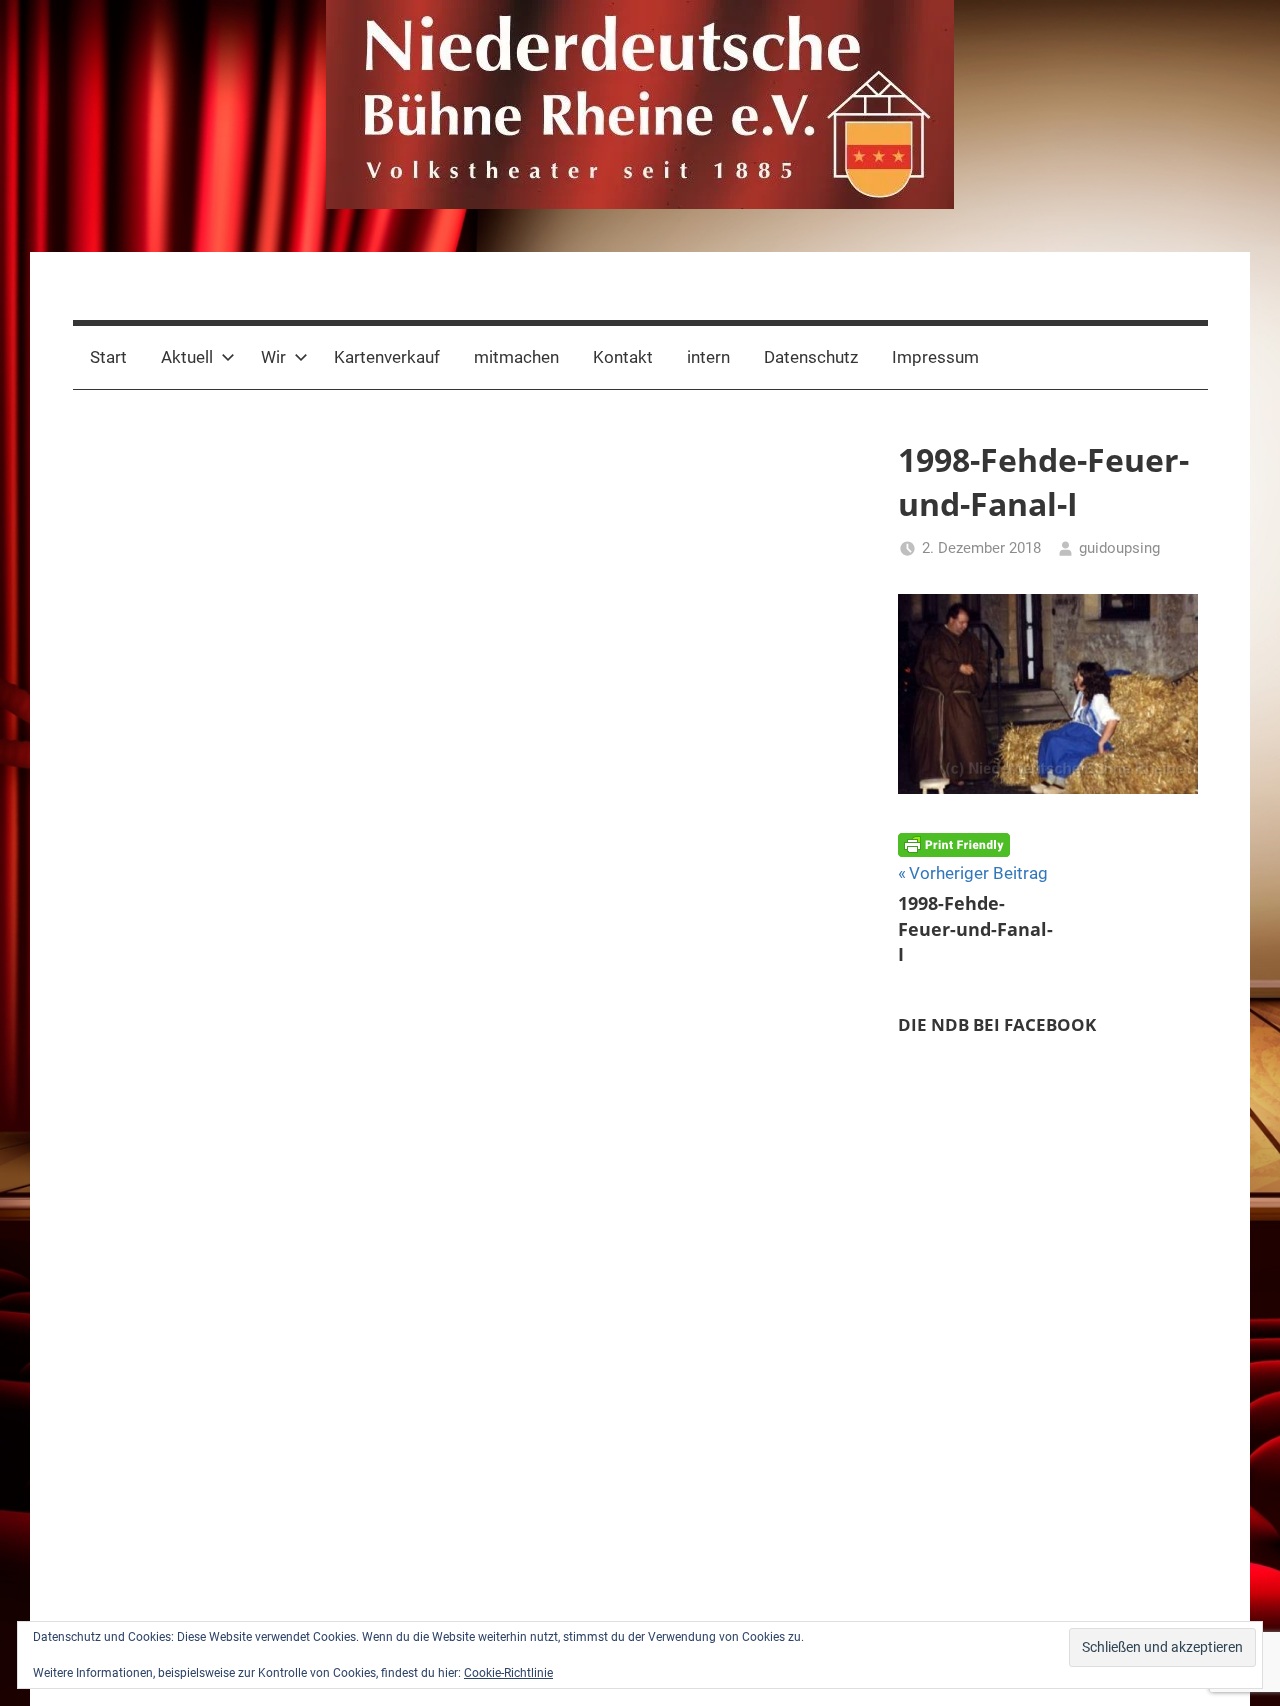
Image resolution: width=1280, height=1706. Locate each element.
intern (708, 357)
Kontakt (623, 357)
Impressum (935, 357)
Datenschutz (811, 357)
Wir (273, 357)
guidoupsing (1119, 548)
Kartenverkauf (387, 357)
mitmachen (516, 357)
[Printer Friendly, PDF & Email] (954, 844)
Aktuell (187, 357)
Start (108, 357)
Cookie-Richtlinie (508, 1673)
